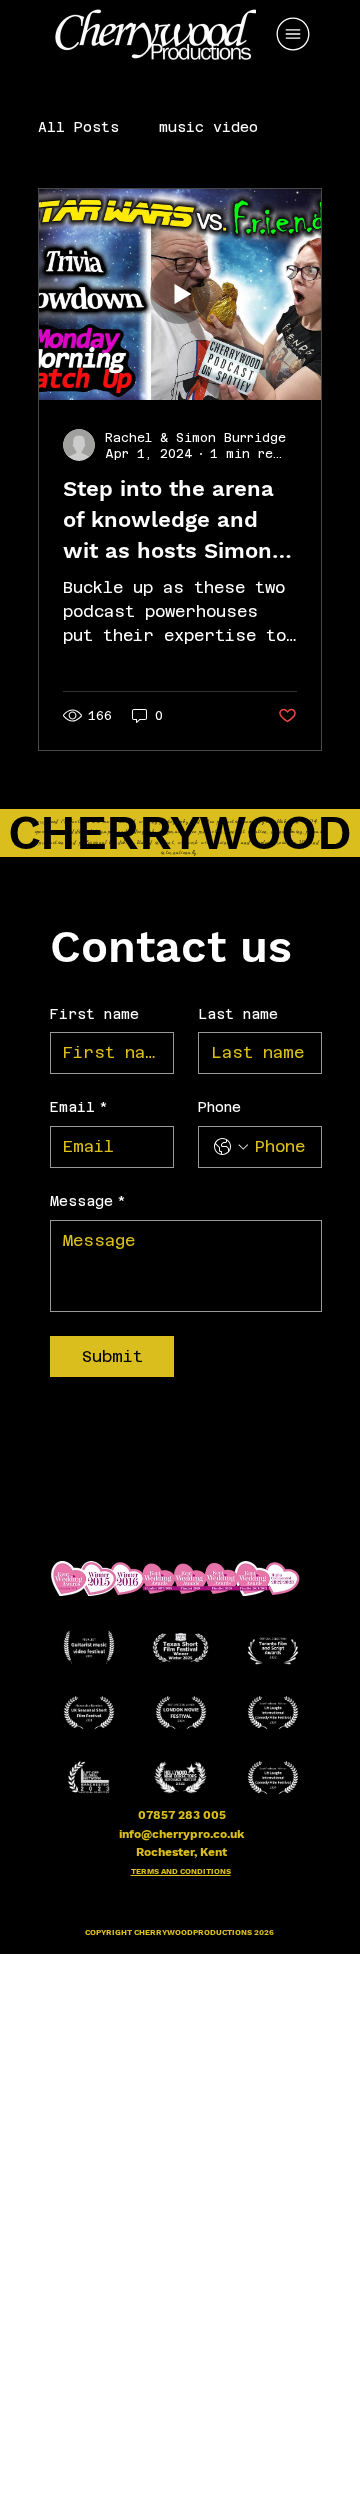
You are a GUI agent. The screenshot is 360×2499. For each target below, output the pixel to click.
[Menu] (294, 34)
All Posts (78, 127)
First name (94, 1014)
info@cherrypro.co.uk (181, 1834)
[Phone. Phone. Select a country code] (231, 1147)
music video (208, 127)
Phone (219, 1107)
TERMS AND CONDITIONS (181, 1871)
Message (88, 1201)
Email (79, 1107)
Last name (238, 1014)
